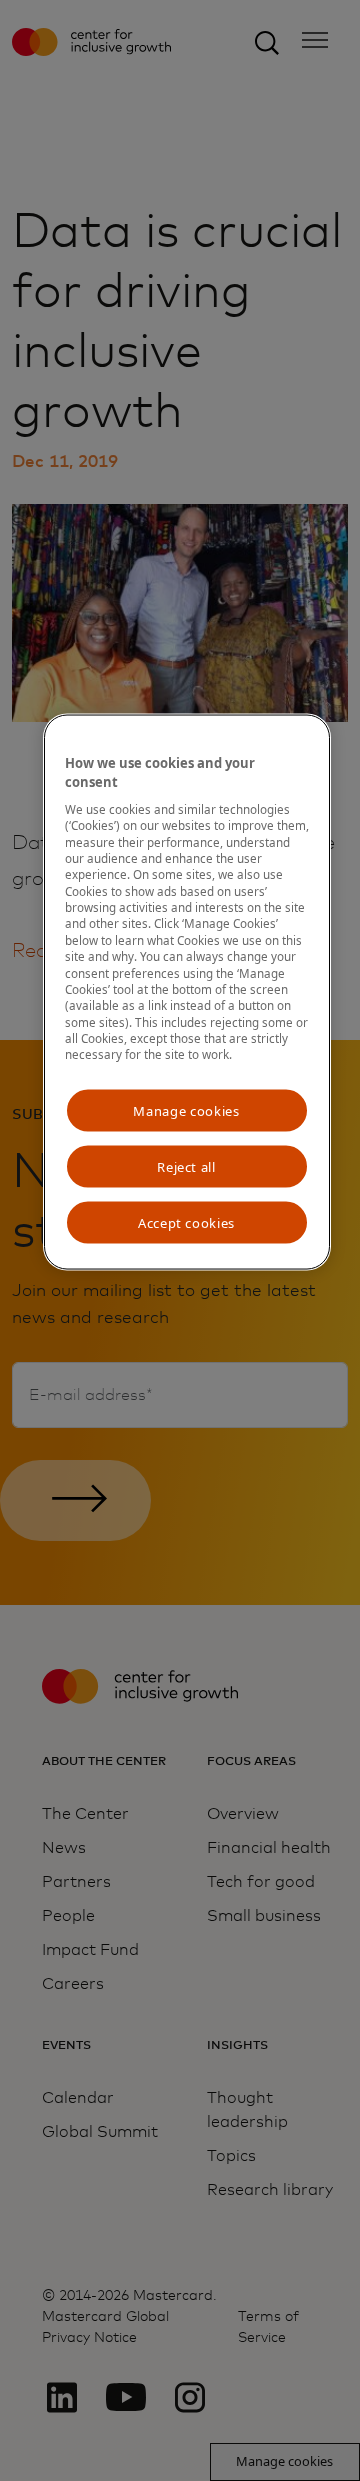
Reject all (186, 1166)
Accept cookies (186, 1223)
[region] (187, 992)
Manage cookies (186, 1110)
